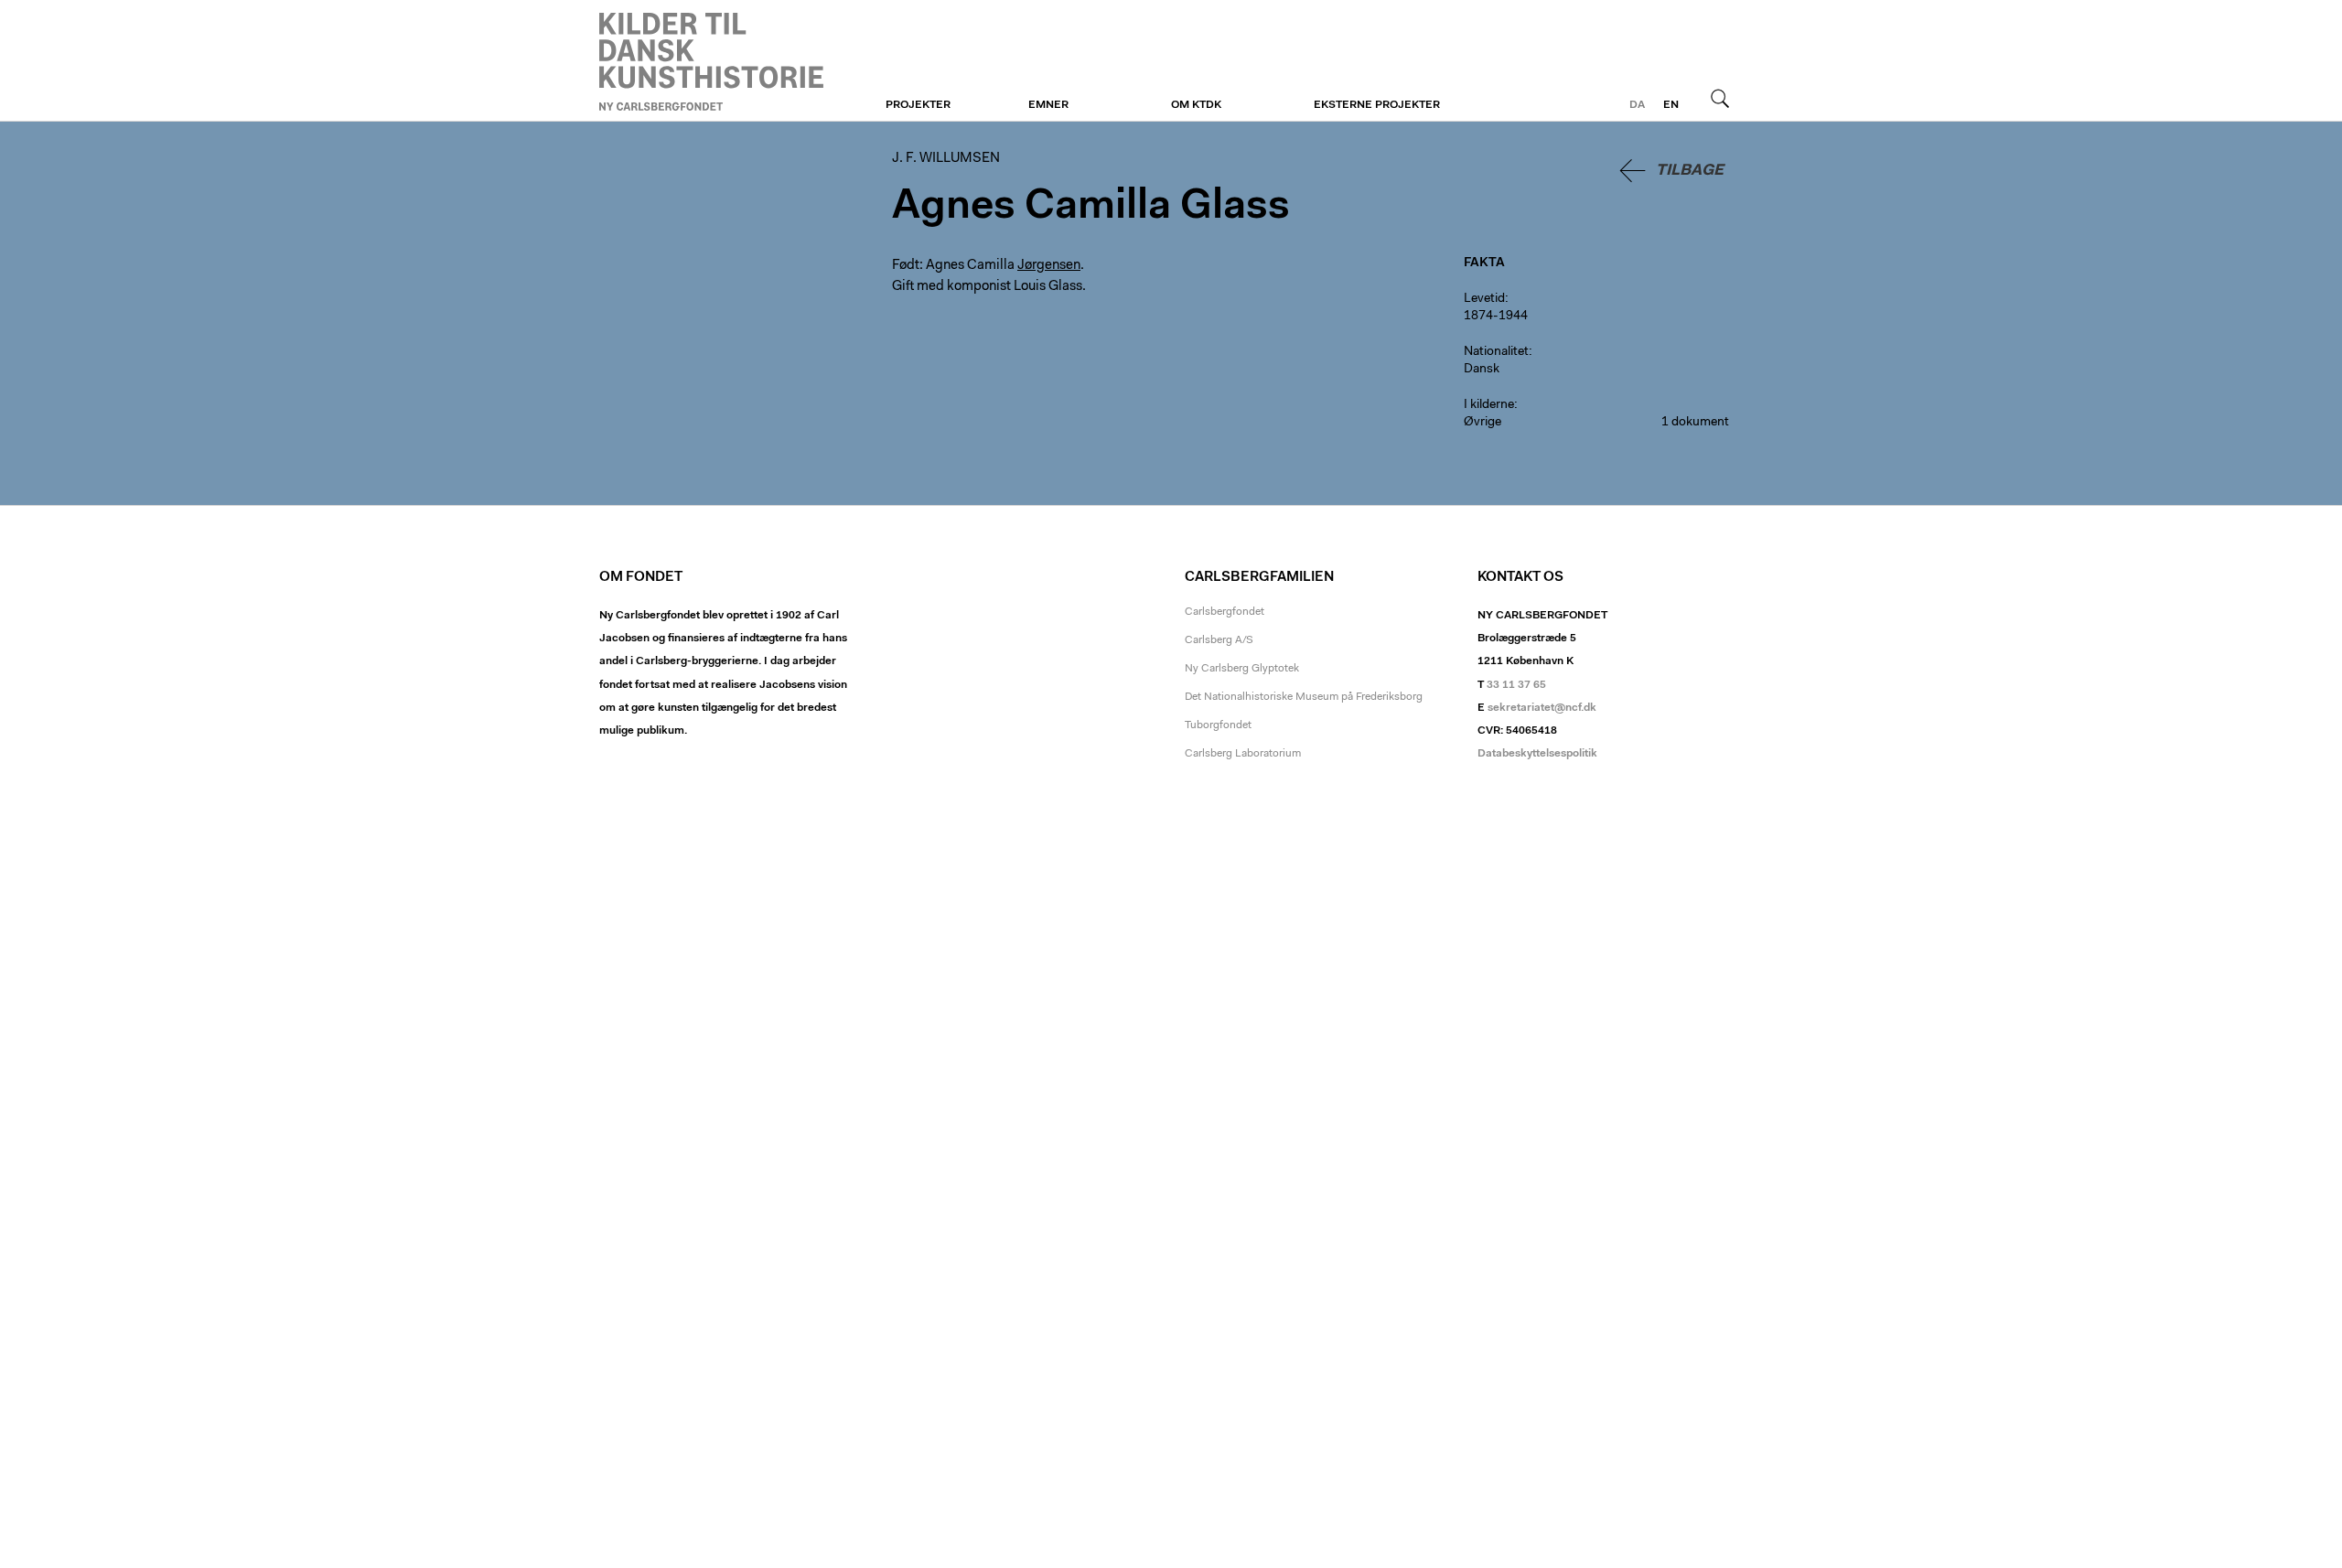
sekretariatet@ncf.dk (1542, 708)
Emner (1048, 105)
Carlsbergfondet (1225, 612)
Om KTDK (1196, 105)
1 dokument (1695, 423)
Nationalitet (1496, 352)
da (1637, 105)
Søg (1720, 98)
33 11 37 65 (1516, 685)
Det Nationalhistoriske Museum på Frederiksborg (1304, 697)
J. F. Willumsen (711, 61)
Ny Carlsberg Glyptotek (1242, 669)
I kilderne (1489, 405)
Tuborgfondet (1218, 725)
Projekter (918, 105)
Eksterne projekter (1377, 105)
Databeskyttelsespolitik (1537, 754)
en (1671, 105)
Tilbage (1690, 171)
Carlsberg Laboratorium (1243, 754)
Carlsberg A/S (1219, 640)
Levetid (1484, 299)
